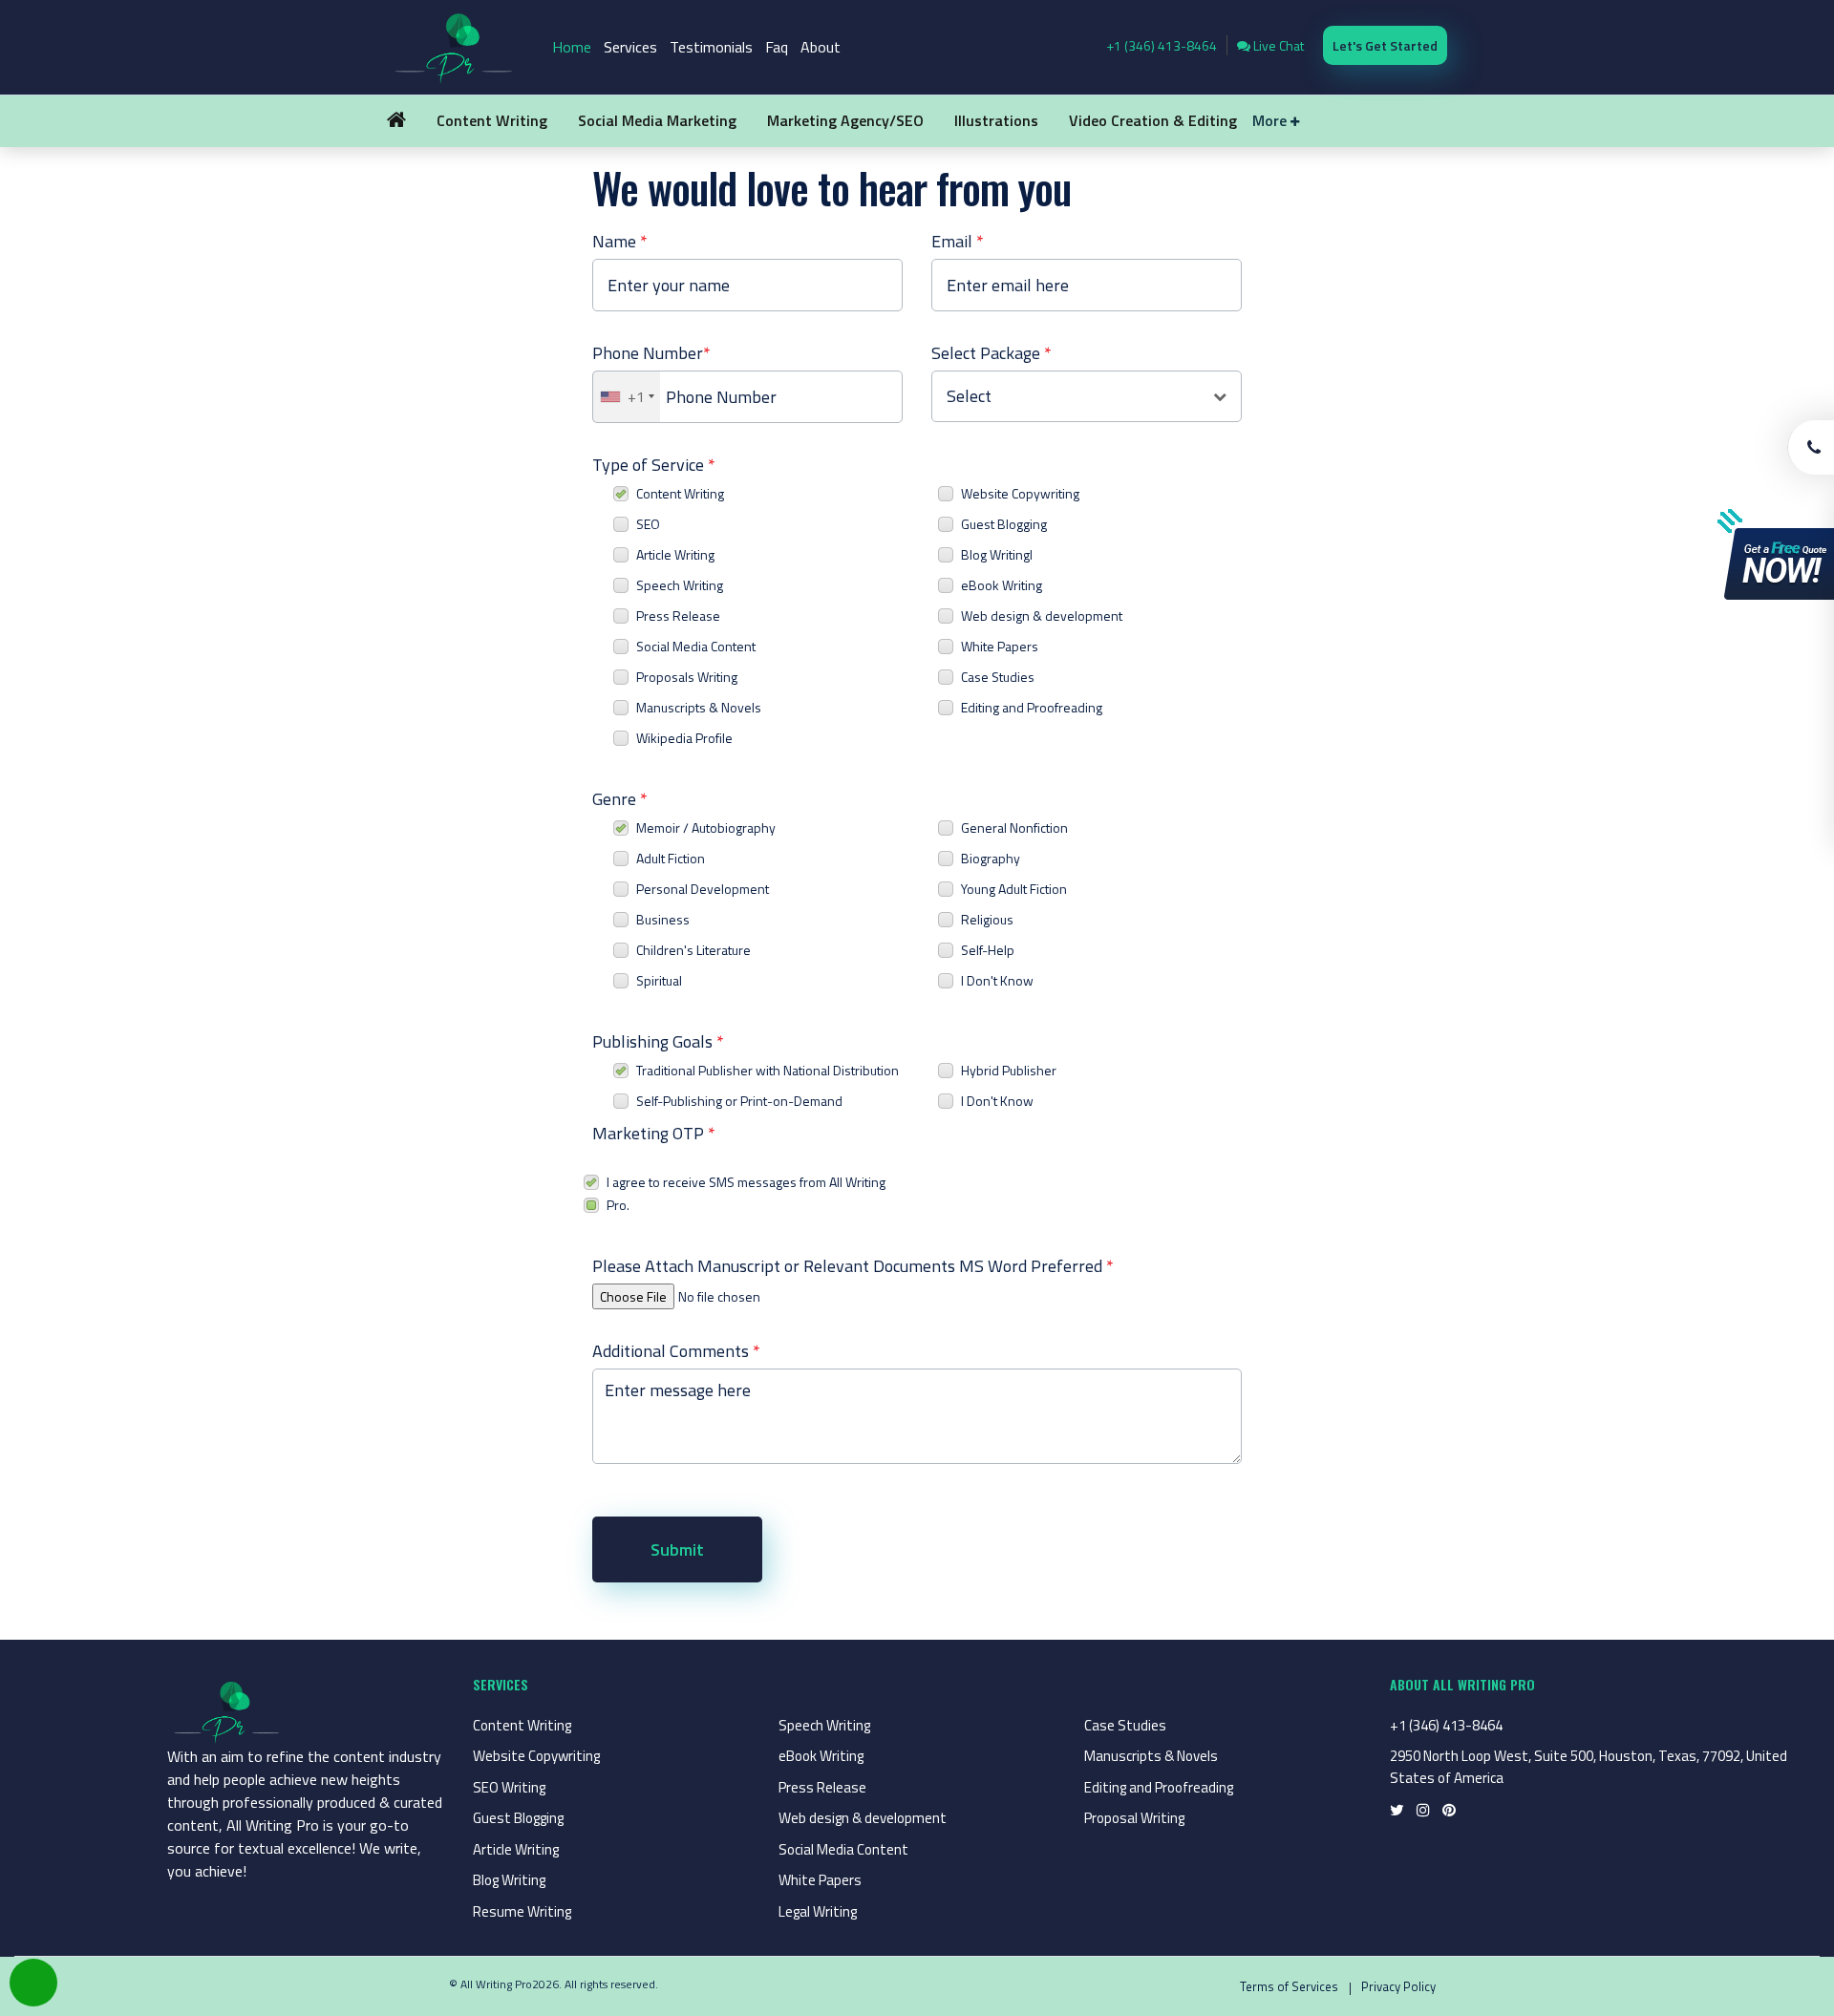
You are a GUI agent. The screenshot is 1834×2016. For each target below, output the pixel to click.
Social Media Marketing (657, 120)
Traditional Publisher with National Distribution (768, 1070)
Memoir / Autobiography (706, 828)
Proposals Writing (687, 677)
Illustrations (996, 120)
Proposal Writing (1134, 1818)
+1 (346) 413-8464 (1162, 45)
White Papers (1000, 646)
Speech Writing (680, 585)
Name (620, 241)
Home (572, 47)
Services (630, 47)
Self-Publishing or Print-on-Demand (739, 1101)
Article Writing (675, 554)
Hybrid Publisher (1009, 1070)
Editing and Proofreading (1032, 707)
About (821, 47)
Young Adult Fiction (1014, 889)
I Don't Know (997, 980)
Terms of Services (1289, 1986)
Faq (777, 47)
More (1271, 120)
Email (958, 241)
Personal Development (703, 889)
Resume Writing (522, 1911)
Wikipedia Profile (684, 738)
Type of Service (654, 465)
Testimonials (711, 47)
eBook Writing (1002, 585)
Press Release (678, 615)
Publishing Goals (658, 1041)
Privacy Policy (1398, 1986)
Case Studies (998, 677)
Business (663, 919)
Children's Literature (693, 950)
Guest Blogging (1004, 524)
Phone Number (651, 353)
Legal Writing (818, 1911)
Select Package (992, 353)
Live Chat (1277, 45)
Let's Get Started (1385, 45)
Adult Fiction (671, 858)
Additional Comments (676, 1351)
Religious (987, 919)
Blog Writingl (997, 554)
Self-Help (988, 950)
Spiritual (659, 980)
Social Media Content (696, 646)
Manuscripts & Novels (699, 707)
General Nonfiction (1014, 828)
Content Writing (492, 120)
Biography (991, 858)
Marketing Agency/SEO (845, 120)
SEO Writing (509, 1787)
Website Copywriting (1020, 493)
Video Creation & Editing (1153, 120)
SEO (648, 524)
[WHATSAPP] (33, 1983)
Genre (620, 799)
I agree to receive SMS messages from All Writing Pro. (746, 1193)
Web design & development (1042, 615)
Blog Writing (509, 1880)
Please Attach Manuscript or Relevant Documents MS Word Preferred (853, 1266)
